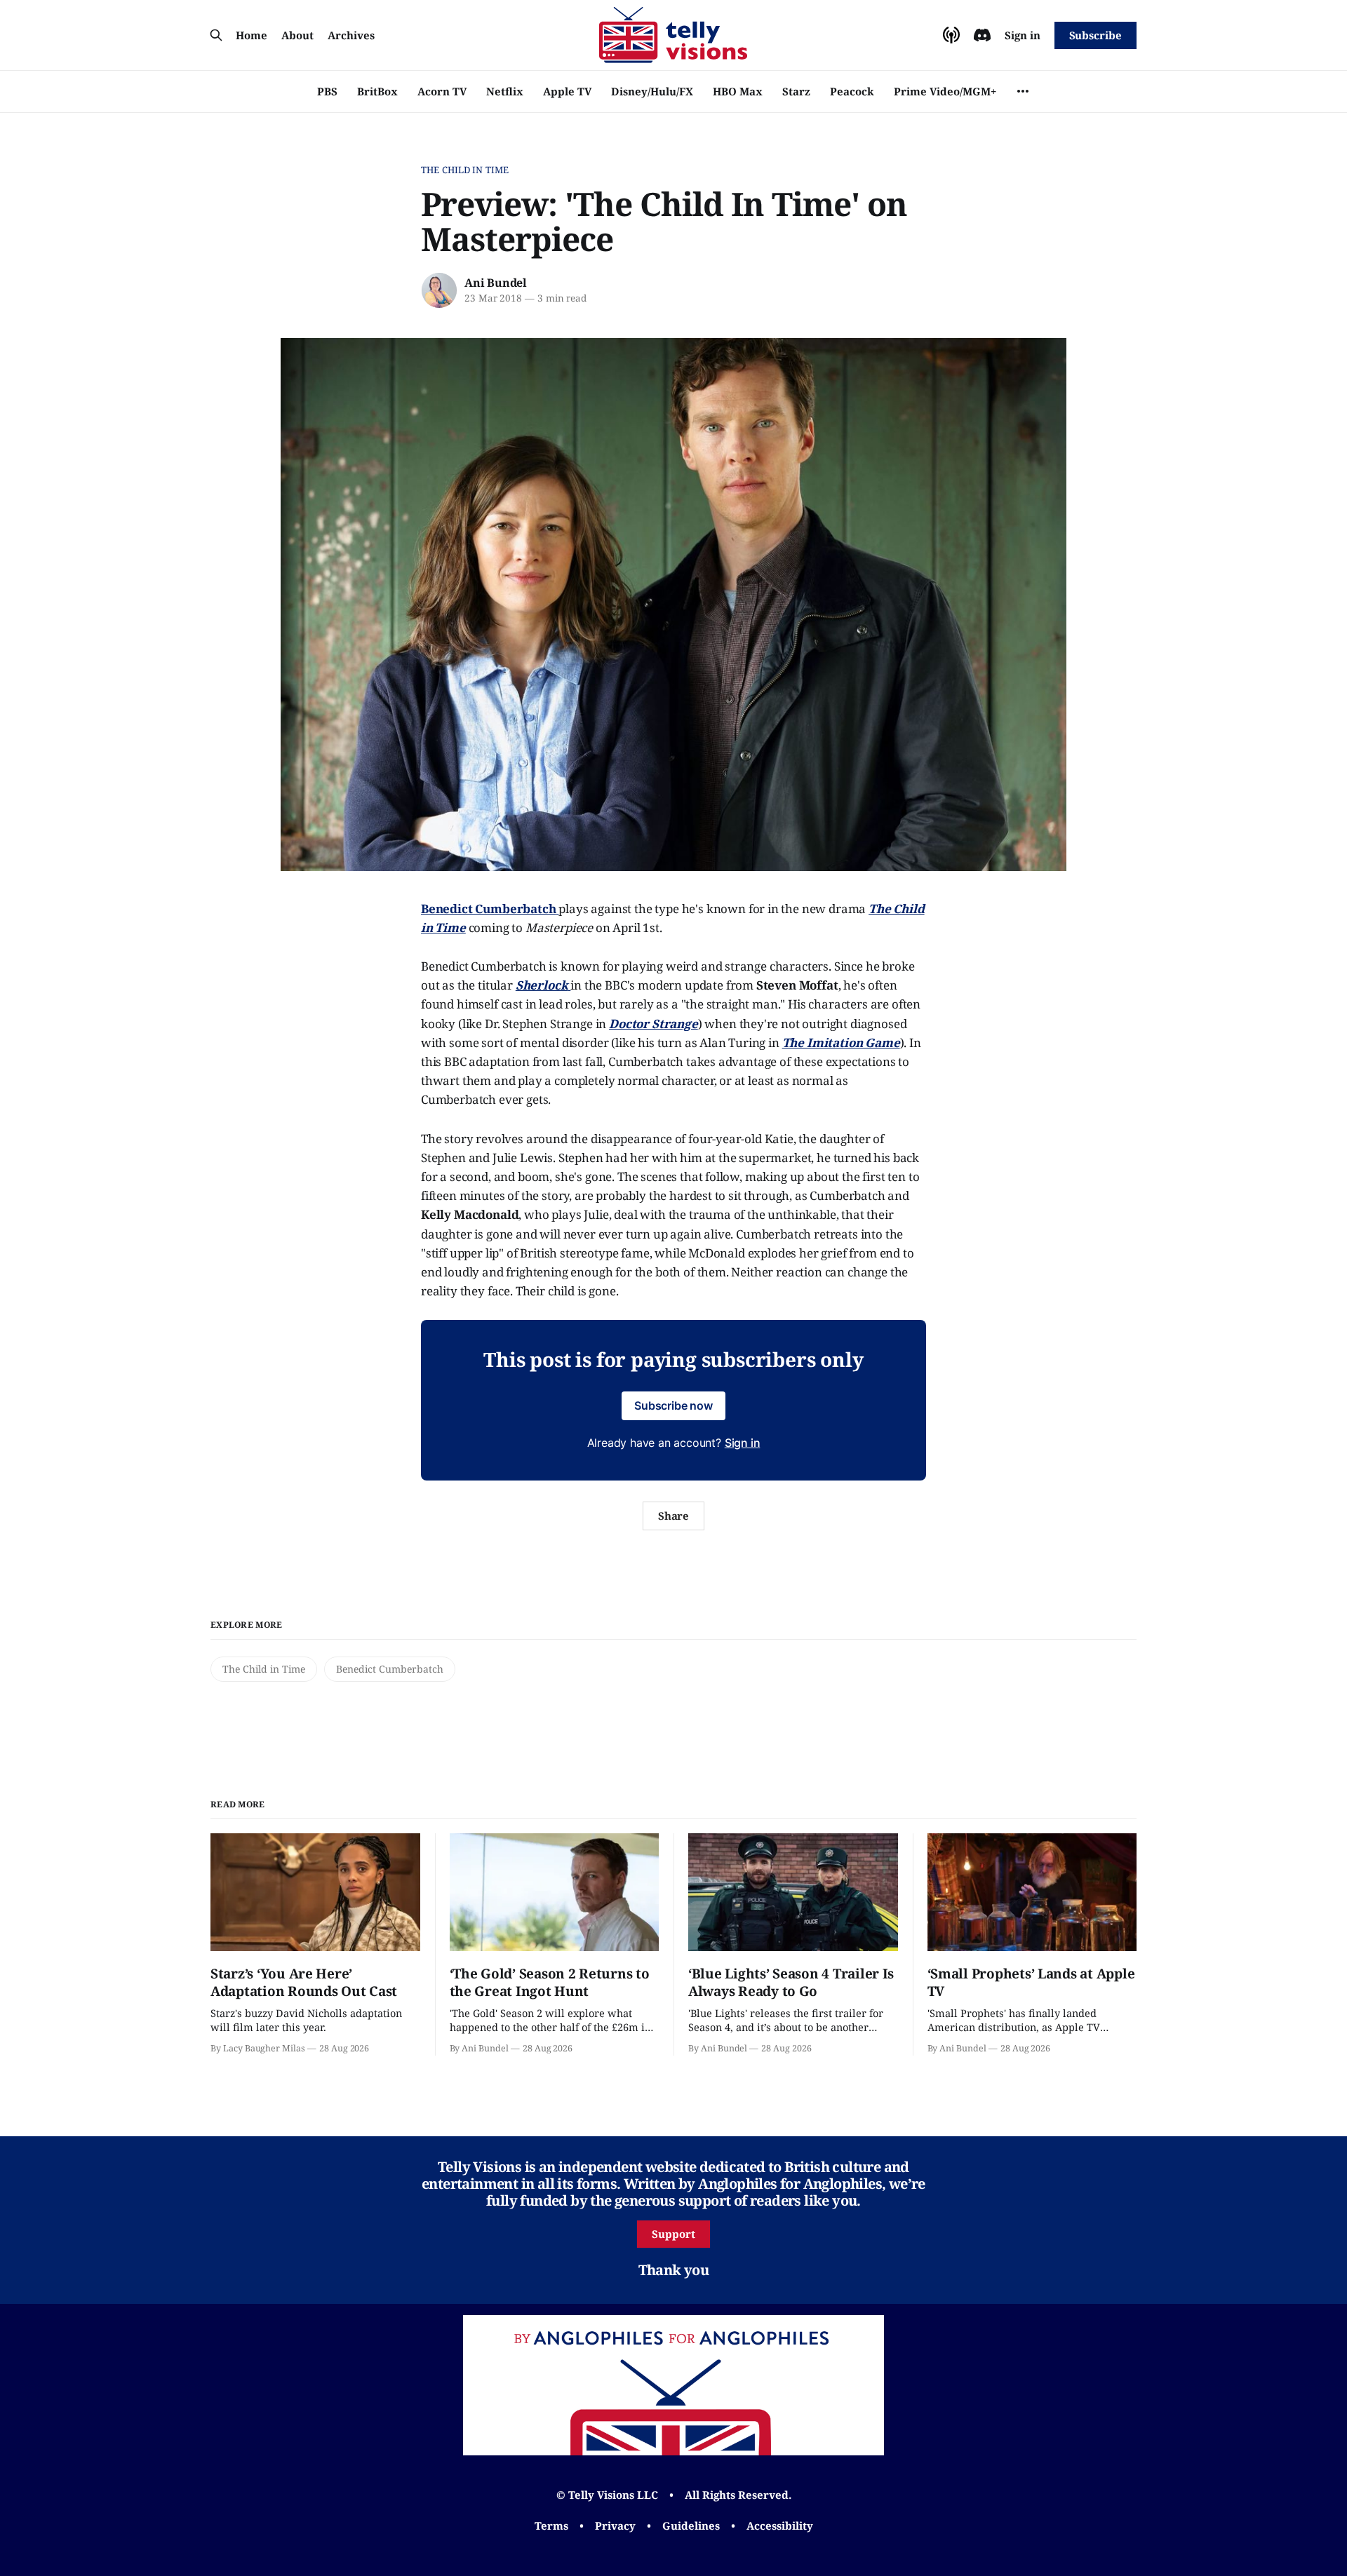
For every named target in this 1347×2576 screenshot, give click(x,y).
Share (674, 1516)
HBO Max (738, 91)
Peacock (852, 91)
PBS (327, 91)
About (297, 35)
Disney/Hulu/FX (652, 91)
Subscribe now (673, 1405)
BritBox (377, 91)
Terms (551, 2526)
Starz (796, 91)
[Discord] (982, 35)
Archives (351, 35)
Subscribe (1095, 35)
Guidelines (691, 2526)
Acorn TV (442, 91)
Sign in (1023, 35)
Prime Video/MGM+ (945, 91)
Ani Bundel (496, 283)
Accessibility (780, 2526)
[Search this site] (216, 35)
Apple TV (567, 91)
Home (252, 35)
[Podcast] (951, 35)
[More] (1023, 91)
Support (673, 2234)
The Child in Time (465, 170)
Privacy (615, 2526)
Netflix (505, 91)
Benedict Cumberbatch (390, 1669)
